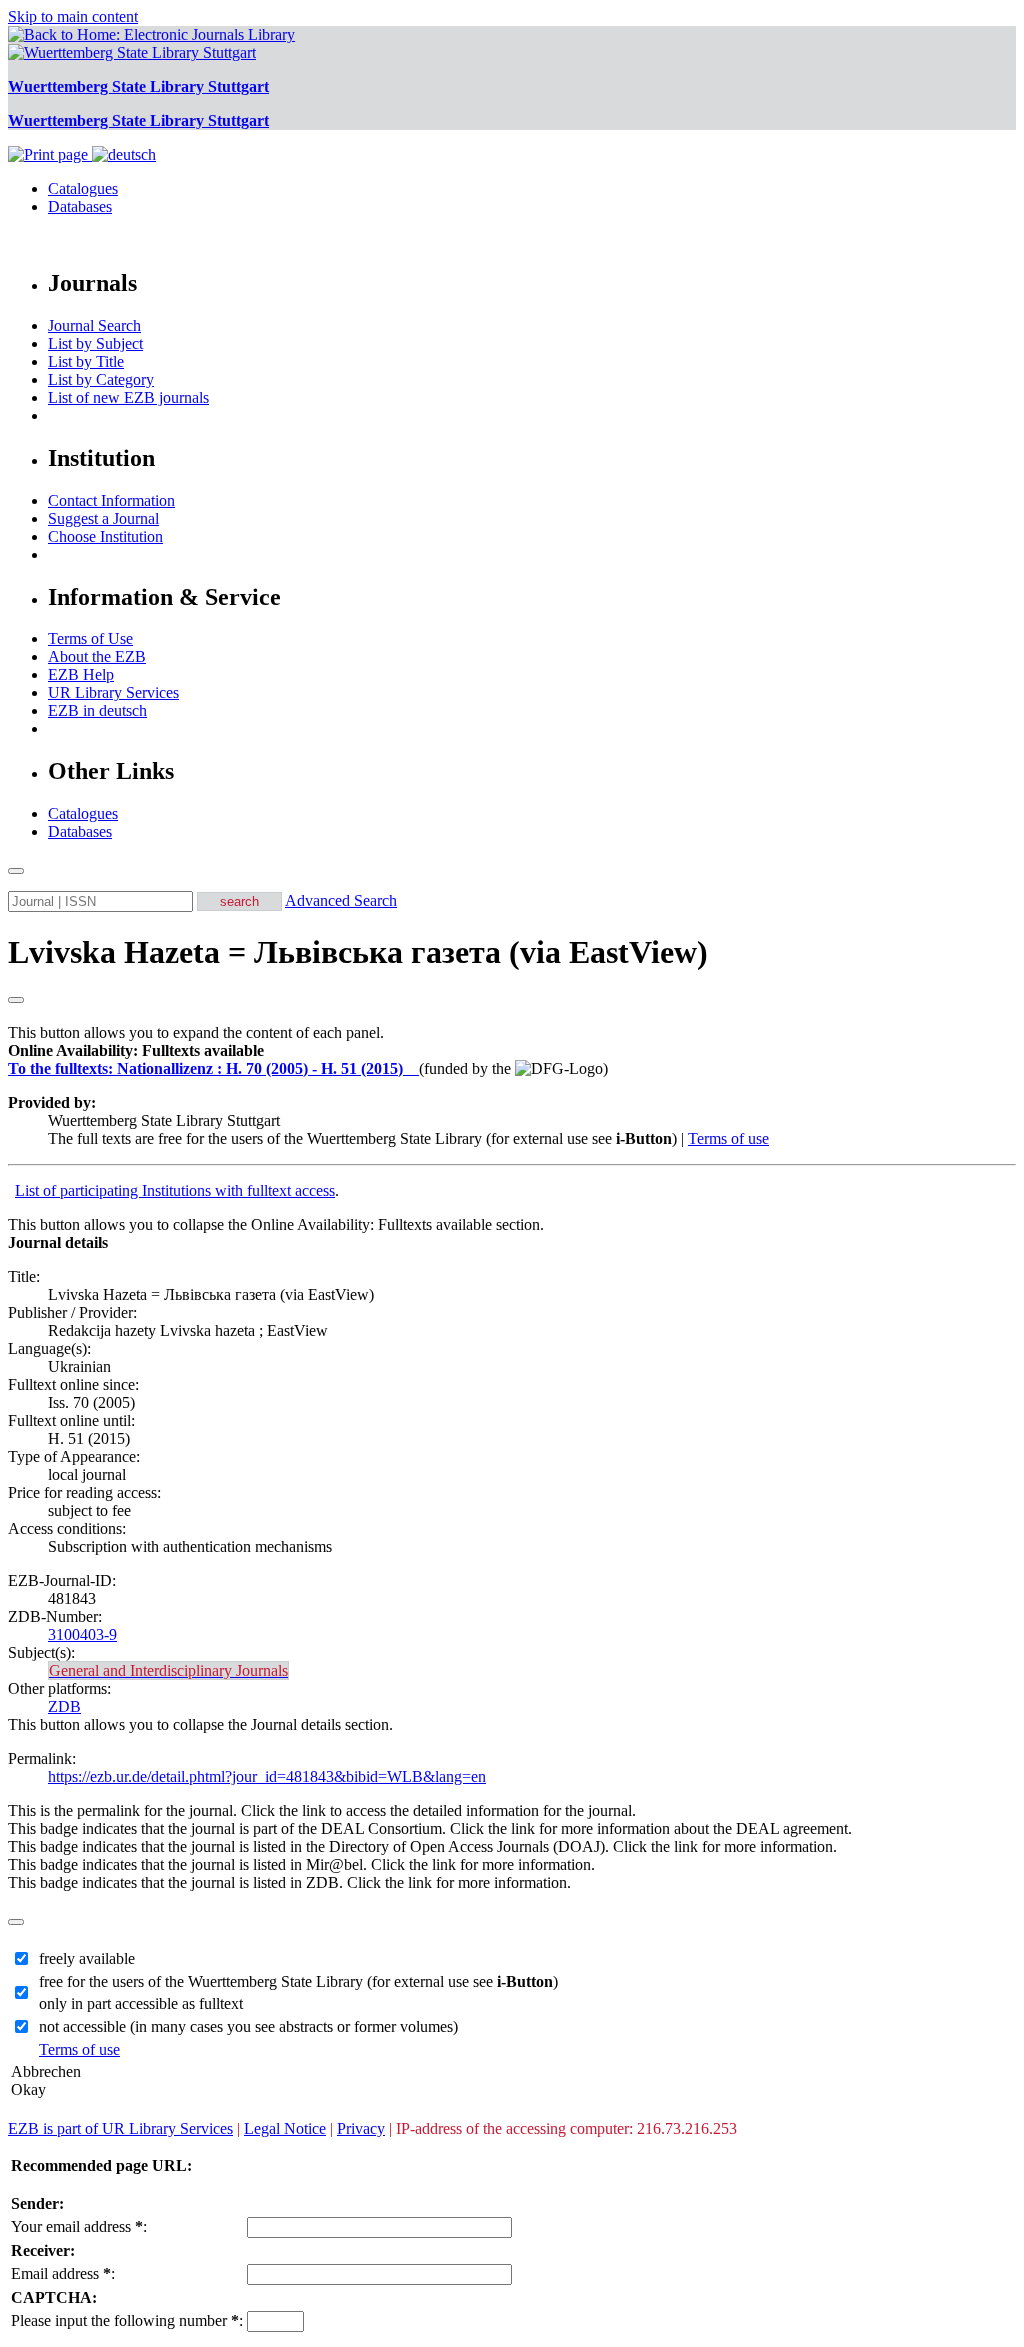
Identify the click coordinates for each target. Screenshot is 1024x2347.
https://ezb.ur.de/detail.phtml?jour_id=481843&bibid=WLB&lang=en (267, 1776)
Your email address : (79, 2226)
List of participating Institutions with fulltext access (175, 1190)
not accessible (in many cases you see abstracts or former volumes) (248, 2026)
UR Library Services (113, 692)
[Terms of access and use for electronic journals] (413, 1068)
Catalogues (83, 188)
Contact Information (111, 500)
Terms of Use (90, 638)
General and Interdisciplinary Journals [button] (168, 1670)
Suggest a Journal (103, 518)
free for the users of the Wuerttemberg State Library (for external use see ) (298, 1981)
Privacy (361, 2128)
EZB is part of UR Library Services (120, 2128)
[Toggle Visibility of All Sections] (16, 1000)
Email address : (63, 2273)
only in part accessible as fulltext (141, 2003)
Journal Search (94, 325)
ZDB (64, 1706)
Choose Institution (105, 536)
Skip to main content (73, 16)
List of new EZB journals (128, 397)
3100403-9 (82, 1634)
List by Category (101, 379)
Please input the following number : (127, 2320)
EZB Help (81, 674)
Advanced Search (341, 900)
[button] (136, 1050)
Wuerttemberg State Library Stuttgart (138, 86)
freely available (87, 1958)
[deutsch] (124, 154)
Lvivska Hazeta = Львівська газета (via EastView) (358, 952)
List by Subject (95, 343)
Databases (80, 206)
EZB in (97, 710)
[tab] (512, 1051)
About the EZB (97, 656)
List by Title (86, 361)
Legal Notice (285, 2128)
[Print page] (50, 154)
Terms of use (728, 1138)
